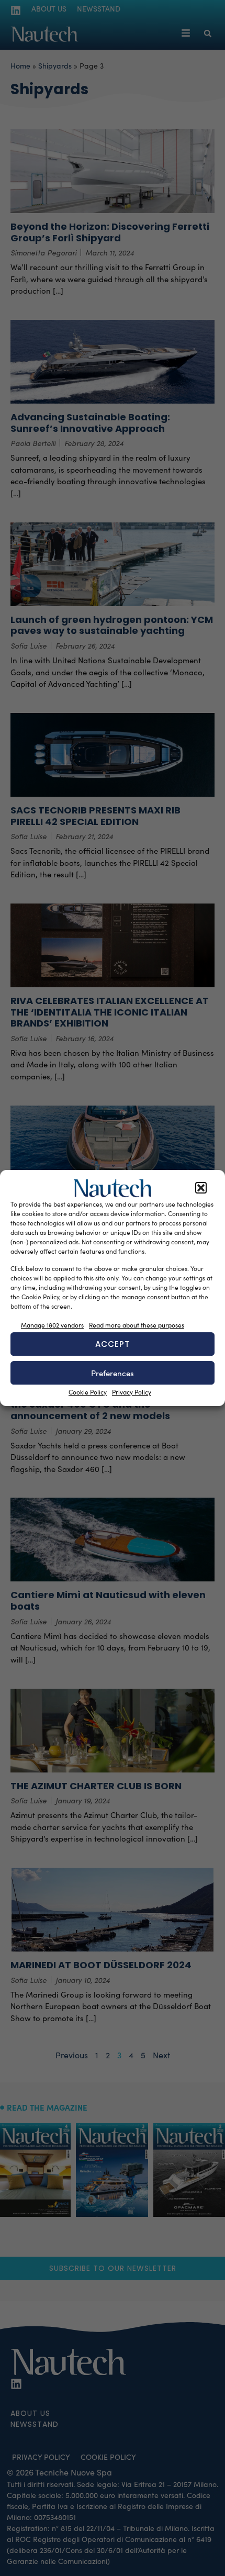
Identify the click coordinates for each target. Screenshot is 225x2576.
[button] (201, 1188)
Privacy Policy (132, 1392)
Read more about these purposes (137, 1325)
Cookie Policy (88, 1392)
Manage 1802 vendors (52, 1325)
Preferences (113, 1373)
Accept (113, 1344)
